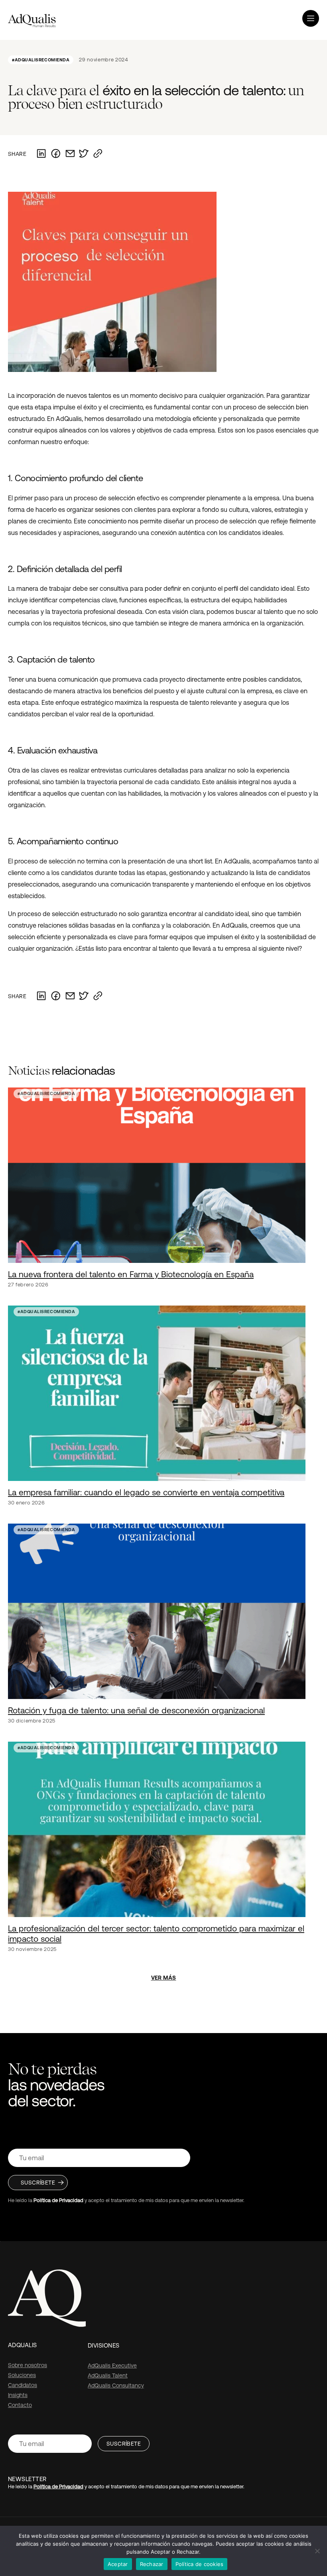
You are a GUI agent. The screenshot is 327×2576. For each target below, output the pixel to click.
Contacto (20, 2405)
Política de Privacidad (58, 2200)
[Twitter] (84, 154)
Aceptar (118, 2564)
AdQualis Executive (112, 2366)
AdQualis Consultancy (116, 2385)
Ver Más (164, 1978)
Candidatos (23, 2385)
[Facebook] (56, 154)
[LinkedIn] (41, 154)
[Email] (70, 154)
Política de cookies (200, 2564)
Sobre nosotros (28, 2365)
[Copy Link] (98, 154)
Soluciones (22, 2375)
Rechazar (152, 2564)
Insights (18, 2395)
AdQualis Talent (108, 2375)
